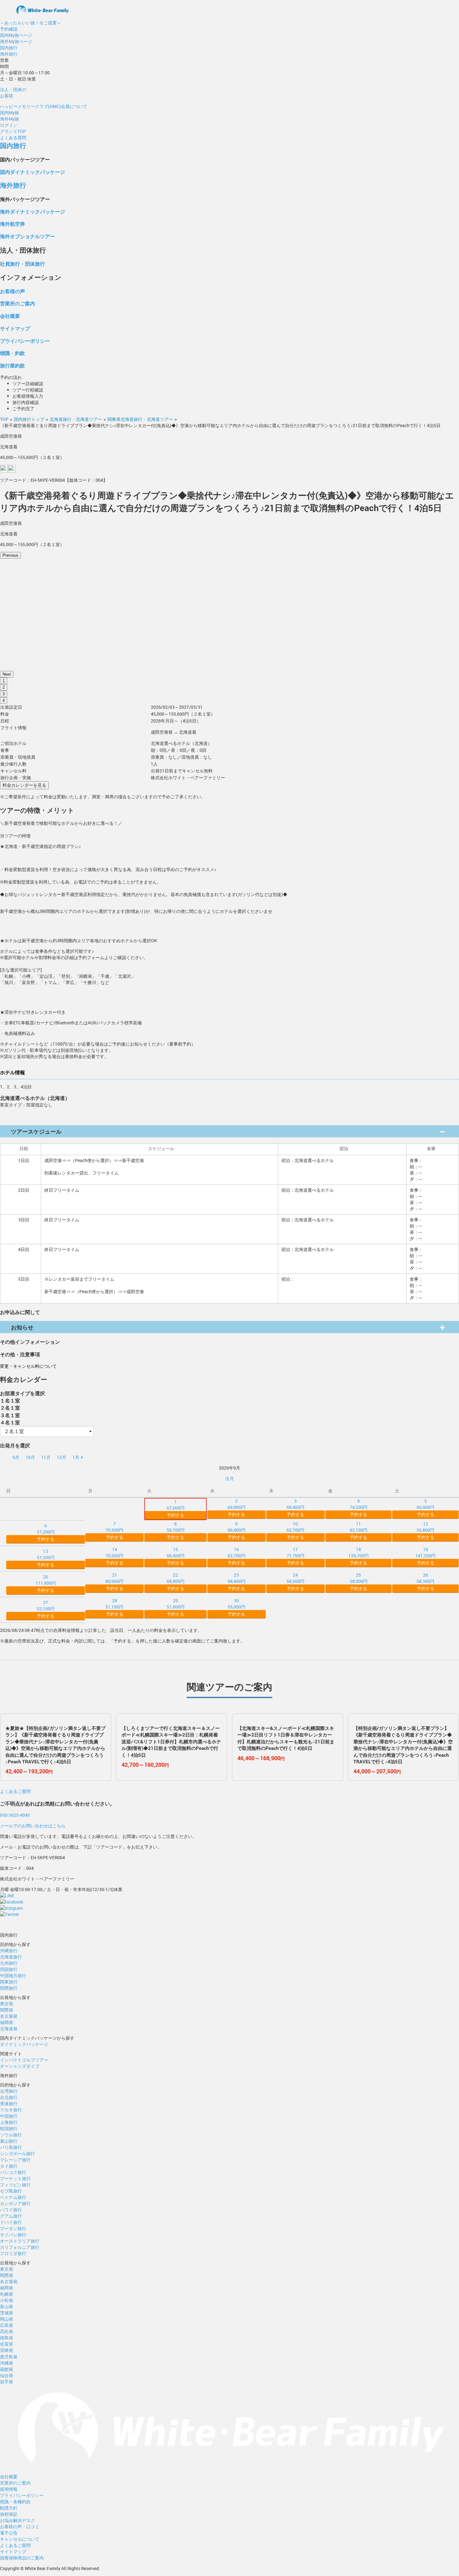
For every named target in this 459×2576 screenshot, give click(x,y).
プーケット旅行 (15, 2178)
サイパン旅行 (13, 2235)
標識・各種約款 (15, 2502)
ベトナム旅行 (13, 2197)
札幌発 (7, 2294)
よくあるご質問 (15, 1791)
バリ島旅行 (11, 2147)
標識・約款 (12, 353)
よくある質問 (13, 138)
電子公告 (9, 2533)
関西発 (7, 2010)
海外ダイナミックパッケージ (32, 212)
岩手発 (7, 2382)
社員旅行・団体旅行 (22, 264)
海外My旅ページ (16, 41)
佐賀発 (7, 2344)
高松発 (7, 2331)
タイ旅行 (9, 2166)
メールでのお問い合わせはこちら (33, 1826)
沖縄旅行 (9, 1950)
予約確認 (9, 29)
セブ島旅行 (11, 2191)
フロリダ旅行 (13, 2253)
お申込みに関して (20, 1312)
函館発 (7, 2369)
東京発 (7, 2004)
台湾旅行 (9, 2091)
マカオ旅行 (11, 2110)
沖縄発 (7, 2363)
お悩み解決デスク (17, 2520)
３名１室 (10, 1415)
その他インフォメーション (30, 1342)
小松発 (7, 2300)
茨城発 (7, 2313)
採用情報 (9, 2489)
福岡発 (7, 2022)
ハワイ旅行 (11, 2210)
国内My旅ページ (16, 35)
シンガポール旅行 (17, 2153)
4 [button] (4, 700)
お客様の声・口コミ (20, 2527)
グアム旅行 (11, 2216)
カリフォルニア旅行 (20, 2247)
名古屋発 (9, 2016)
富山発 (7, 2306)
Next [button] (7, 674)
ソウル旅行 (11, 2135)
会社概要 (10, 316)
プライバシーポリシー (25, 341)
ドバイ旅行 (11, 2222)
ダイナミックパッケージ (24, 2044)
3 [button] (4, 694)
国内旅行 (9, 48)
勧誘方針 (9, 2508)
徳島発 (7, 2338)
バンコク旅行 (13, 2172)
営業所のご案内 (17, 303)
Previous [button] (10, 555)
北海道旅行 (11, 1957)
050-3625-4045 (15, 1815)
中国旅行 (9, 2116)
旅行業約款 (12, 365)
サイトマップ (15, 328)
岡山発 (7, 2319)
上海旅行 (9, 2122)
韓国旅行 (9, 2128)
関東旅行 (9, 1982)
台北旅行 (9, 2097)
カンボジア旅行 (15, 2203)
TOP (4, 419)
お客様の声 (12, 291)
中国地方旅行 (13, 1975)
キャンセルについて (20, 2539)
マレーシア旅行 (15, 2160)
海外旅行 (9, 54)
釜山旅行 (9, 2141)
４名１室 (10, 1422)
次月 (230, 1478)
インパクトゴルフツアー (24, 2060)
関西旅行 (9, 1988)
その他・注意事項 (20, 1354)
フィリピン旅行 (15, 2185)
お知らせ (22, 1327)
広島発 (7, 2325)
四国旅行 (9, 1969)
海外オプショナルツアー (27, 236)
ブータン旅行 (13, 2228)
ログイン (9, 125)
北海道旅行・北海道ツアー (76, 419)
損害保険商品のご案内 (22, 2558)
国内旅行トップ (29, 419)
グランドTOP (13, 131)
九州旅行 (9, 1963)
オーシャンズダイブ (20, 2066)
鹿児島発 (9, 2357)
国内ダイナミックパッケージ (32, 172)
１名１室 (10, 1400)
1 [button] (4, 681)
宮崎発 (7, 2350)
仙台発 (7, 2375)
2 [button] (4, 687)
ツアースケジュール (36, 1131)
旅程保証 (9, 2514)
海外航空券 (12, 224)
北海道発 (9, 2029)
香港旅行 (9, 2103)
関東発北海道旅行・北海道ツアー (140, 419)
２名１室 (10, 1408)
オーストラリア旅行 (20, 2241)
